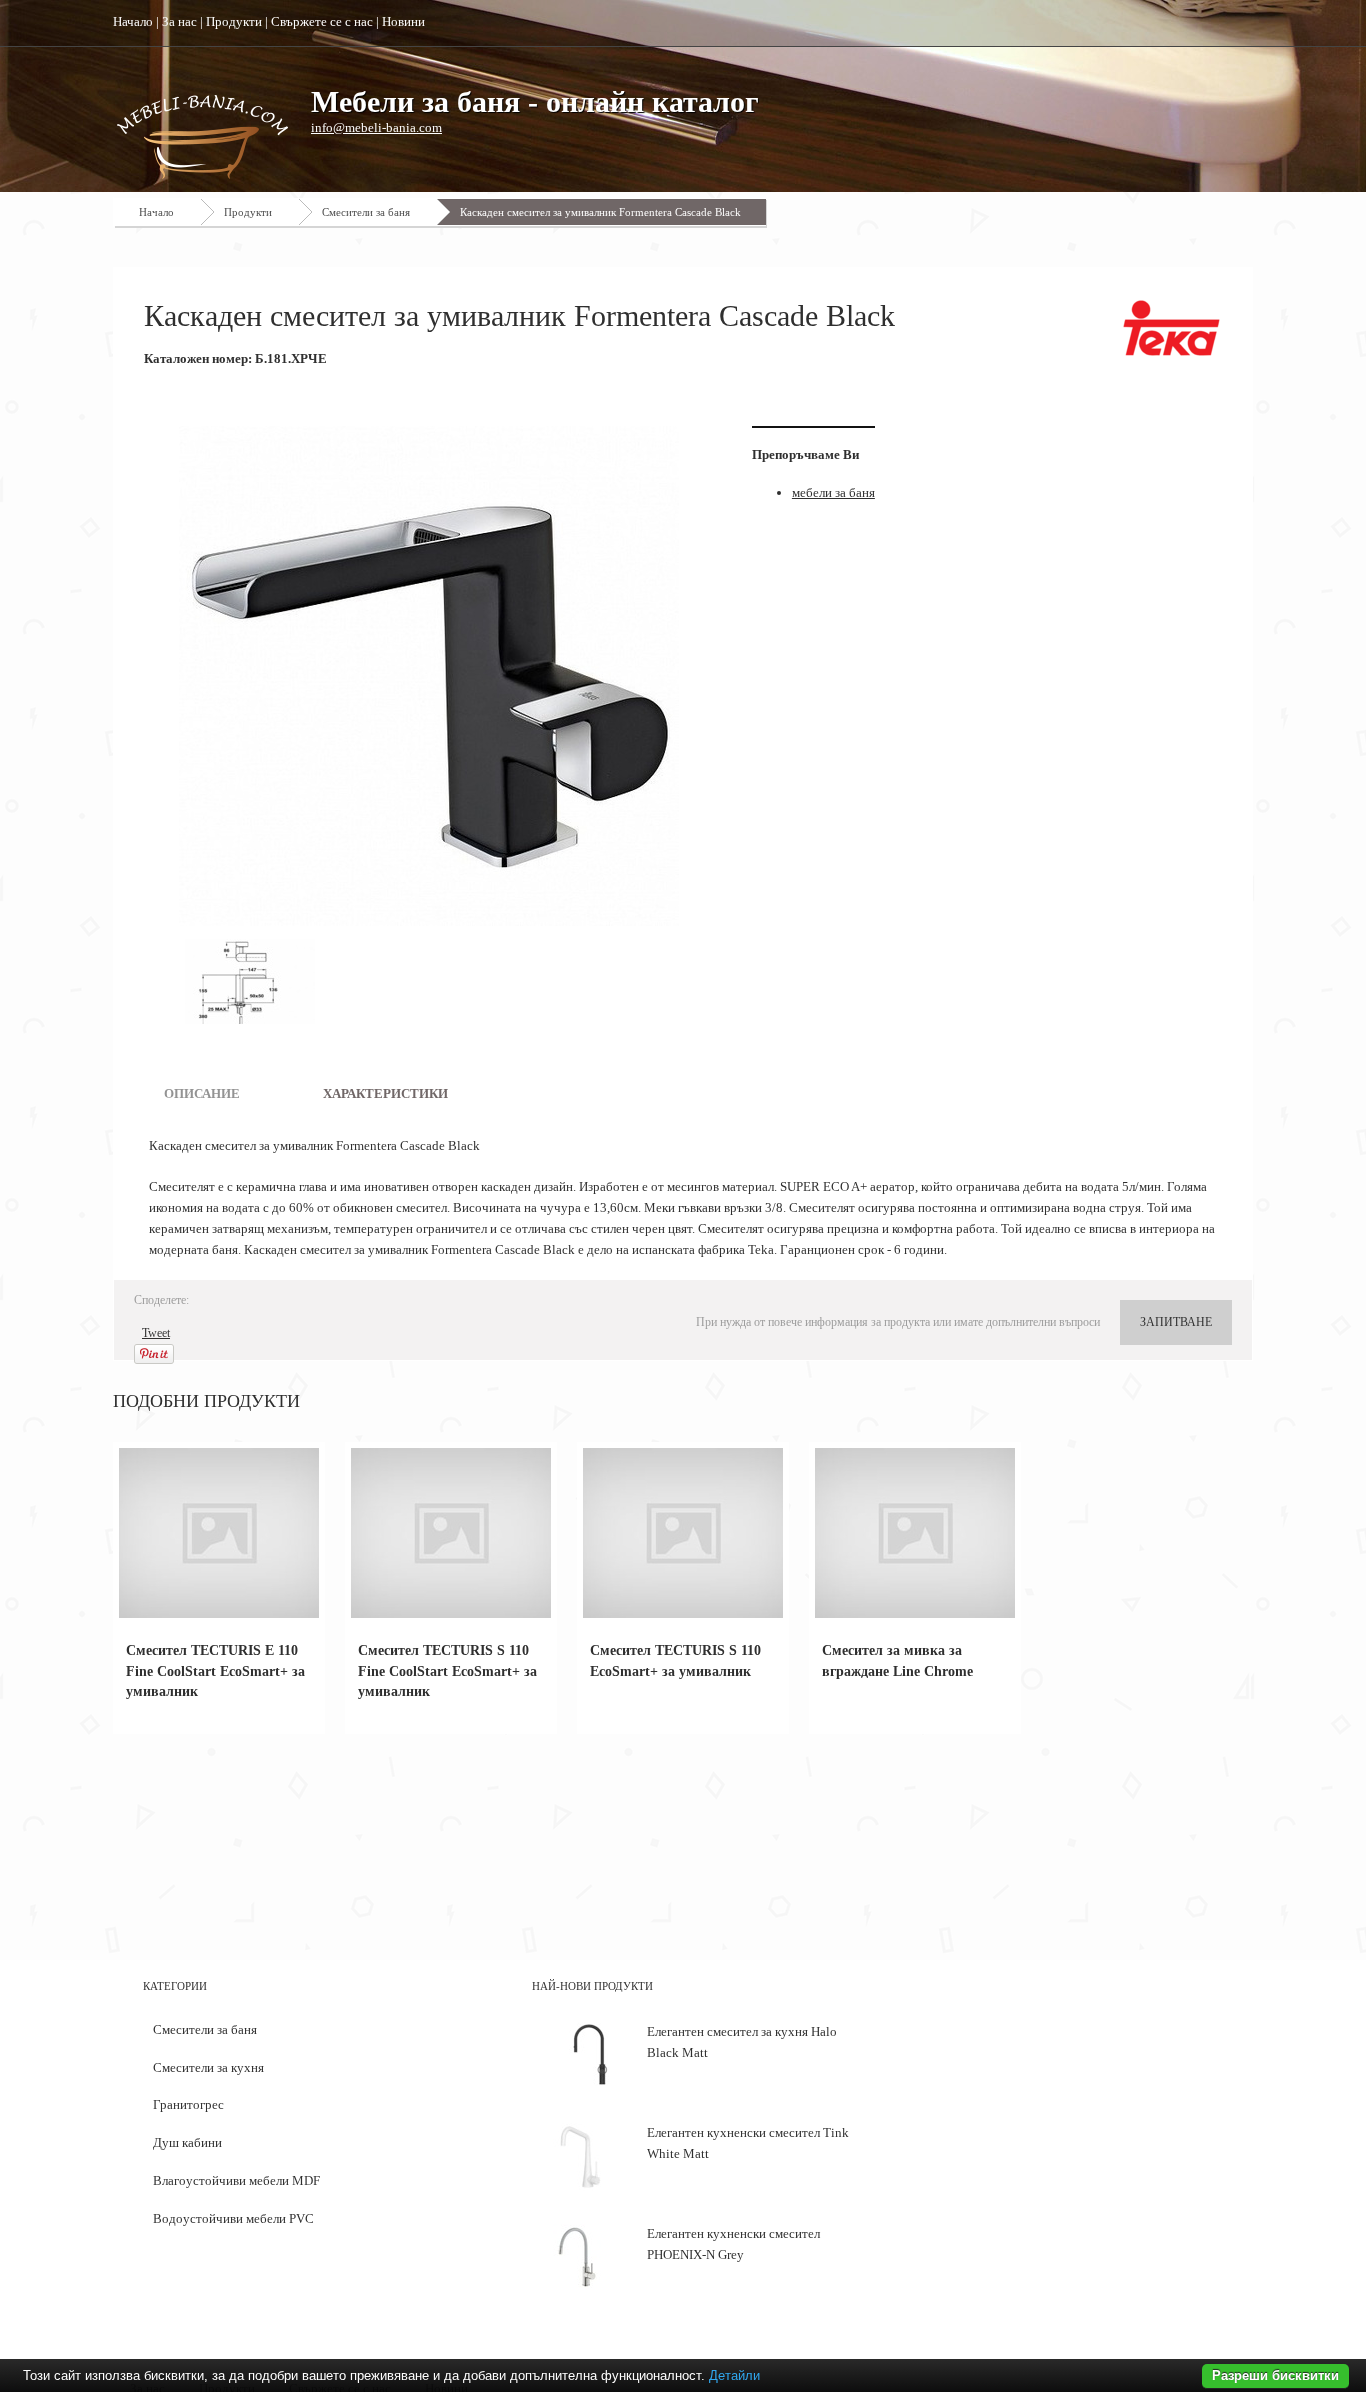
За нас (179, 21)
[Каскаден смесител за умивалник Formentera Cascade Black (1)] (250, 981)
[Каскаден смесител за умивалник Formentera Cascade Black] (433, 676)
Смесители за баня (366, 212)
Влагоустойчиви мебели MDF (236, 2180)
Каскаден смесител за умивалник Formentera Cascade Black (600, 212)
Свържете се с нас (322, 21)
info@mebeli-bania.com (376, 127)
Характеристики (385, 1093)
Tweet (156, 1333)
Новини (403, 21)
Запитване (1176, 1322)
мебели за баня (833, 492)
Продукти (234, 21)
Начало (133, 21)
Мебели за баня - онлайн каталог (535, 101)
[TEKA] (1171, 328)
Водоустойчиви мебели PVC (233, 2218)
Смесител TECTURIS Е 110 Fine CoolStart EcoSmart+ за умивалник (215, 1671)
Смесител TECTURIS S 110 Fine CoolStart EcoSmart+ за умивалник (447, 1671)
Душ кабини (187, 2142)
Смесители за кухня (208, 2067)
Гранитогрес (188, 2104)
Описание (202, 1093)
